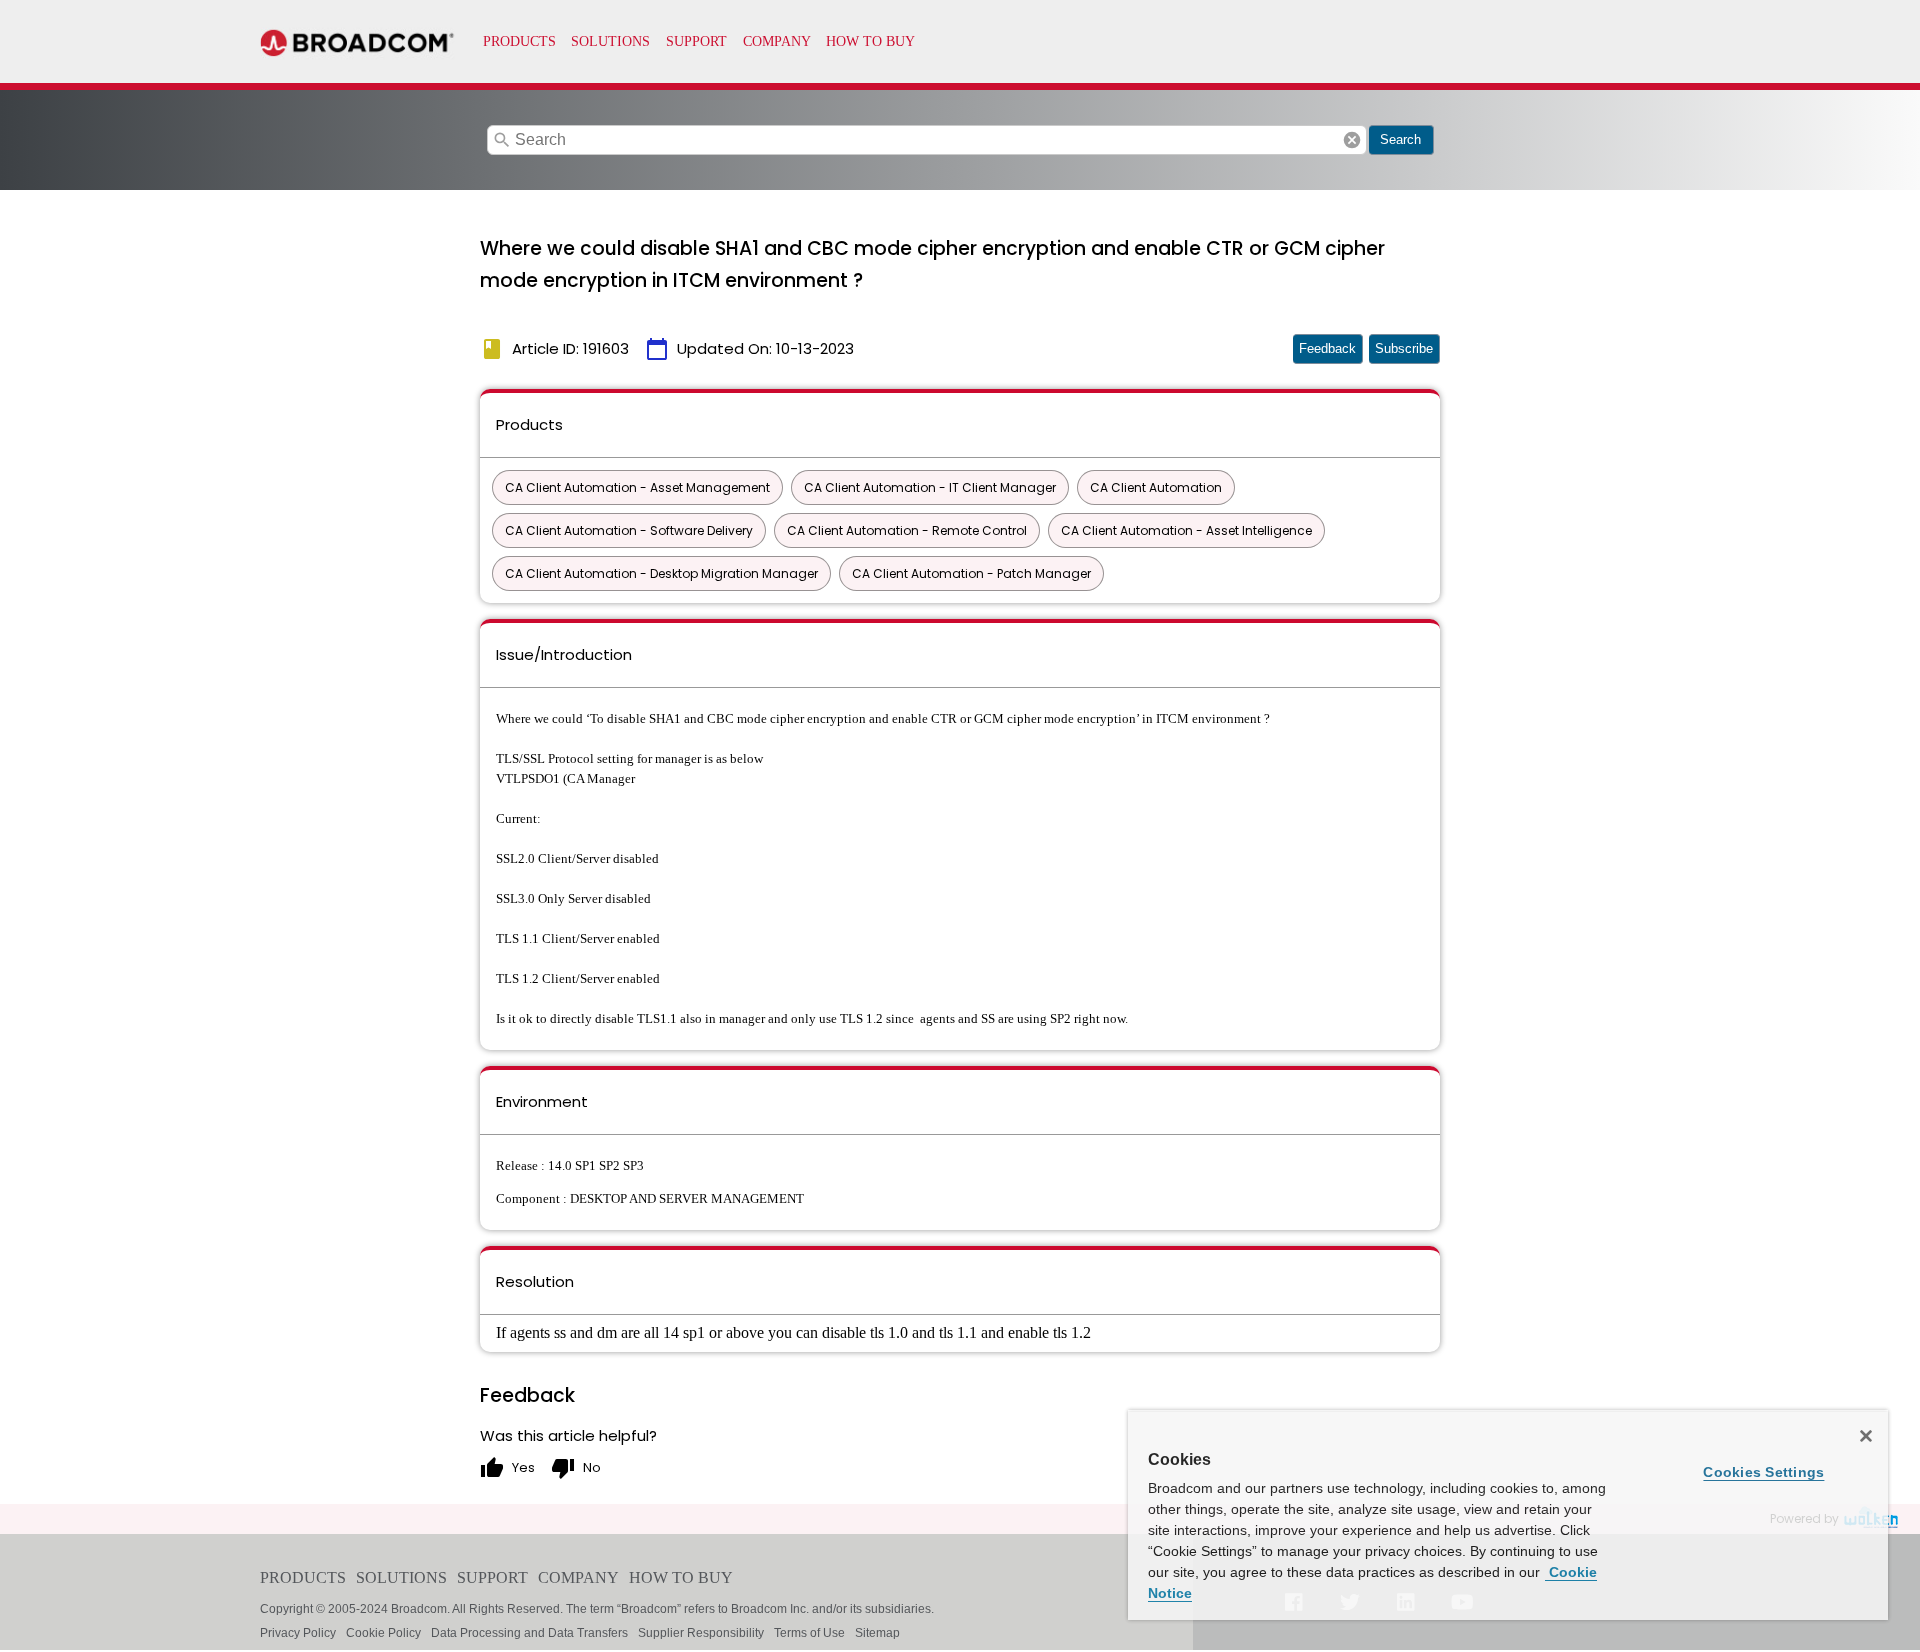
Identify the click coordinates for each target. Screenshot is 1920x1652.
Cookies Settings (1763, 1472)
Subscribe (1404, 348)
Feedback (1327, 348)
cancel (1352, 140)
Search (1400, 139)
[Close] (1866, 1436)
